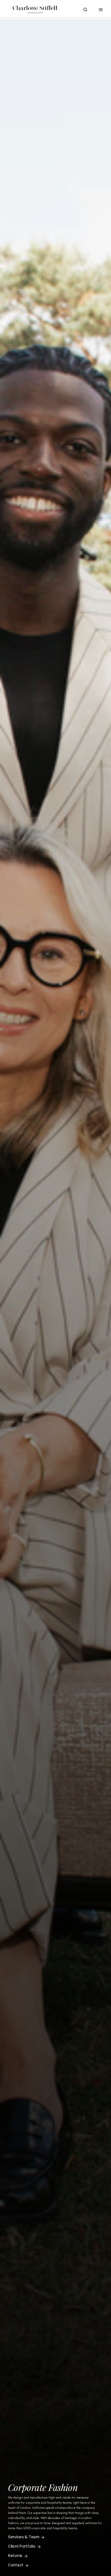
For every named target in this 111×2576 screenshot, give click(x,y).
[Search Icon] (85, 10)
